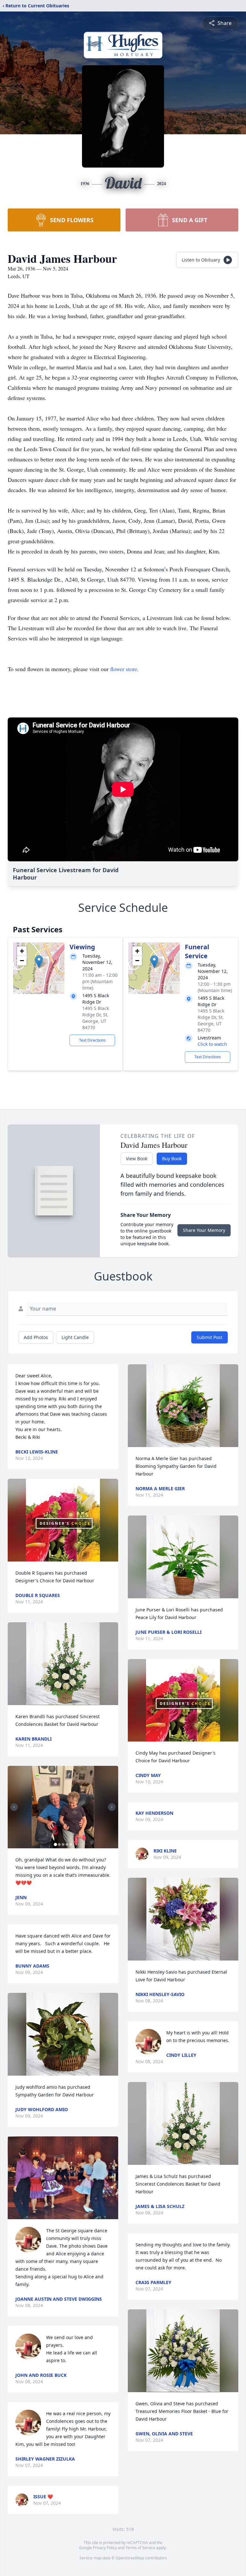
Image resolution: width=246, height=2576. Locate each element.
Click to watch (212, 1044)
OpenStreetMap (130, 2558)
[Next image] (112, 1807)
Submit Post (209, 1337)
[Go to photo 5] (71, 1844)
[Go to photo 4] (67, 1844)
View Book (137, 1159)
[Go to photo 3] (63, 1844)
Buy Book (172, 1159)
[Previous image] (14, 1807)
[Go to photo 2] (59, 1844)
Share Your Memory (204, 1230)
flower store (124, 669)
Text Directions (92, 1040)
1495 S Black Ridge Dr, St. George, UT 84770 (96, 1018)
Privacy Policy (105, 2548)
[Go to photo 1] (55, 1844)
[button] (39, 962)
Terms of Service (140, 2548)
